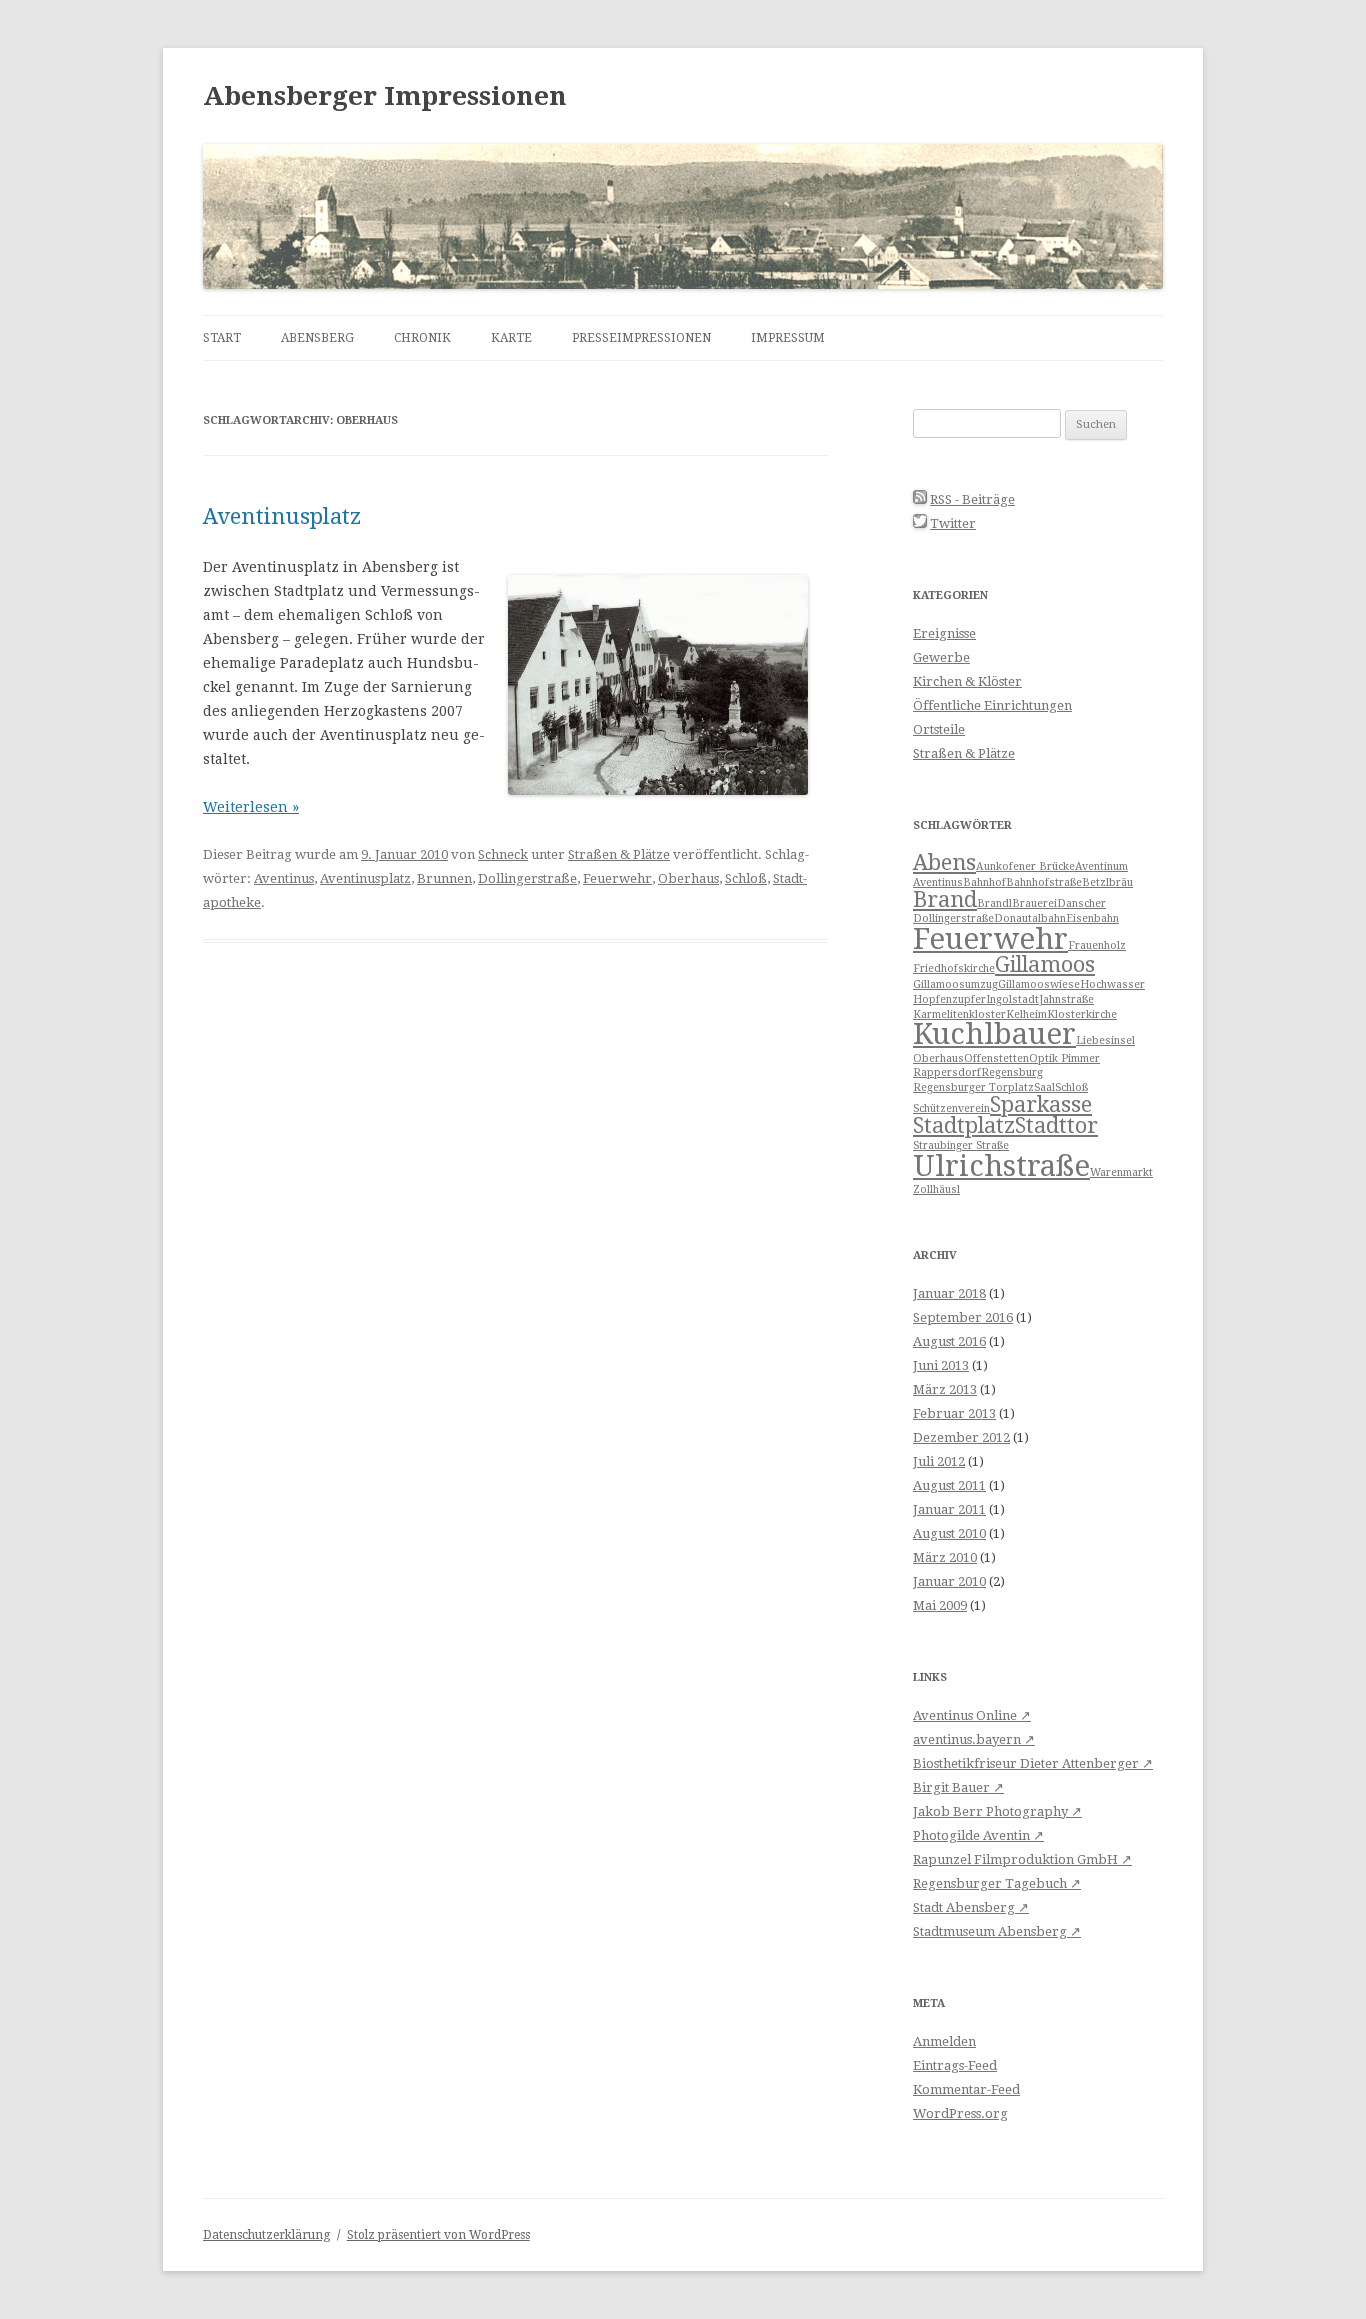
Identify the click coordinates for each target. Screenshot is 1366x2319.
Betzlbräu (1107, 882)
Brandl (994, 903)
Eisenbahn (1092, 918)
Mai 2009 (940, 1605)
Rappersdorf (947, 1072)
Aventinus (284, 878)
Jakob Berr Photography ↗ (997, 1811)
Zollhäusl (936, 1189)
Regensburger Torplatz (973, 1087)
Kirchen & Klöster (967, 681)
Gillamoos (1045, 964)
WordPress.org (960, 2113)
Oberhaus (688, 878)
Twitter (953, 523)
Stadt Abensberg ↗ (971, 1907)
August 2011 (949, 1485)
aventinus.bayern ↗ (974, 1739)
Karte (511, 338)
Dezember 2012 (961, 1437)
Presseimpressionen (641, 338)
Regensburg (1012, 1072)
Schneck (503, 854)
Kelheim (1026, 1014)
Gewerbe (941, 657)
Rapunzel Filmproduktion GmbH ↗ (1022, 1859)
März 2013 (945, 1389)
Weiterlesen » (251, 807)
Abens (944, 862)
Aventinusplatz (282, 516)
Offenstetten (996, 1058)
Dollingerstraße (527, 878)
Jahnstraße (1066, 999)
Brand (945, 899)
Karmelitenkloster (959, 1014)
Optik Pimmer (1064, 1058)
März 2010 (945, 1557)
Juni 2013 (941, 1365)
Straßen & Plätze (619, 854)
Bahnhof (984, 882)
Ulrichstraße (1001, 1166)
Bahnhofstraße (1044, 882)
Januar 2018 (949, 1293)
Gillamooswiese (1039, 984)
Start (222, 338)
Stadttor (1056, 1125)
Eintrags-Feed (955, 2065)
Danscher (1081, 903)
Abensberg (317, 338)
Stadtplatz (964, 1125)
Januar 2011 (949, 1509)
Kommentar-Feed (966, 2089)
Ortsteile (939, 729)
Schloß (746, 878)
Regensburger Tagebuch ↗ (997, 1883)
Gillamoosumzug (955, 984)
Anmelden (944, 2041)
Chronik (422, 338)
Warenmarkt (1121, 1172)
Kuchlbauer (994, 1034)
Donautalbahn (1030, 918)
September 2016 (963, 1317)
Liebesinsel (1105, 1040)
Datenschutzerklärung (266, 2235)
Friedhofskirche (954, 968)
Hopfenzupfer (949, 999)
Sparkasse (1041, 1104)
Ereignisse (944, 633)
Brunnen (444, 878)
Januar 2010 (949, 1581)
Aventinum (1101, 866)
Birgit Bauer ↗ (958, 1787)
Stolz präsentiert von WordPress (438, 2235)
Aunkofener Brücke (1025, 866)
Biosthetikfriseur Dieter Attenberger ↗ (1033, 1763)
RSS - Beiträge (972, 499)
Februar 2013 (954, 1413)
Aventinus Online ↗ (972, 1715)
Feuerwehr (617, 878)
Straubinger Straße (961, 1145)
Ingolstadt (1012, 999)
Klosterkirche (1082, 1014)
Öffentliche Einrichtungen (992, 705)
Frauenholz (1097, 945)
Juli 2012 (939, 1461)
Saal (1044, 1087)
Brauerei (1034, 903)
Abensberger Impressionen (385, 96)
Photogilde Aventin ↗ (978, 1835)
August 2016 (949, 1341)
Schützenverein (951, 1108)
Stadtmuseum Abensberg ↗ (997, 1931)
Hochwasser (1112, 984)
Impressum (788, 338)
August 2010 (949, 1533)
